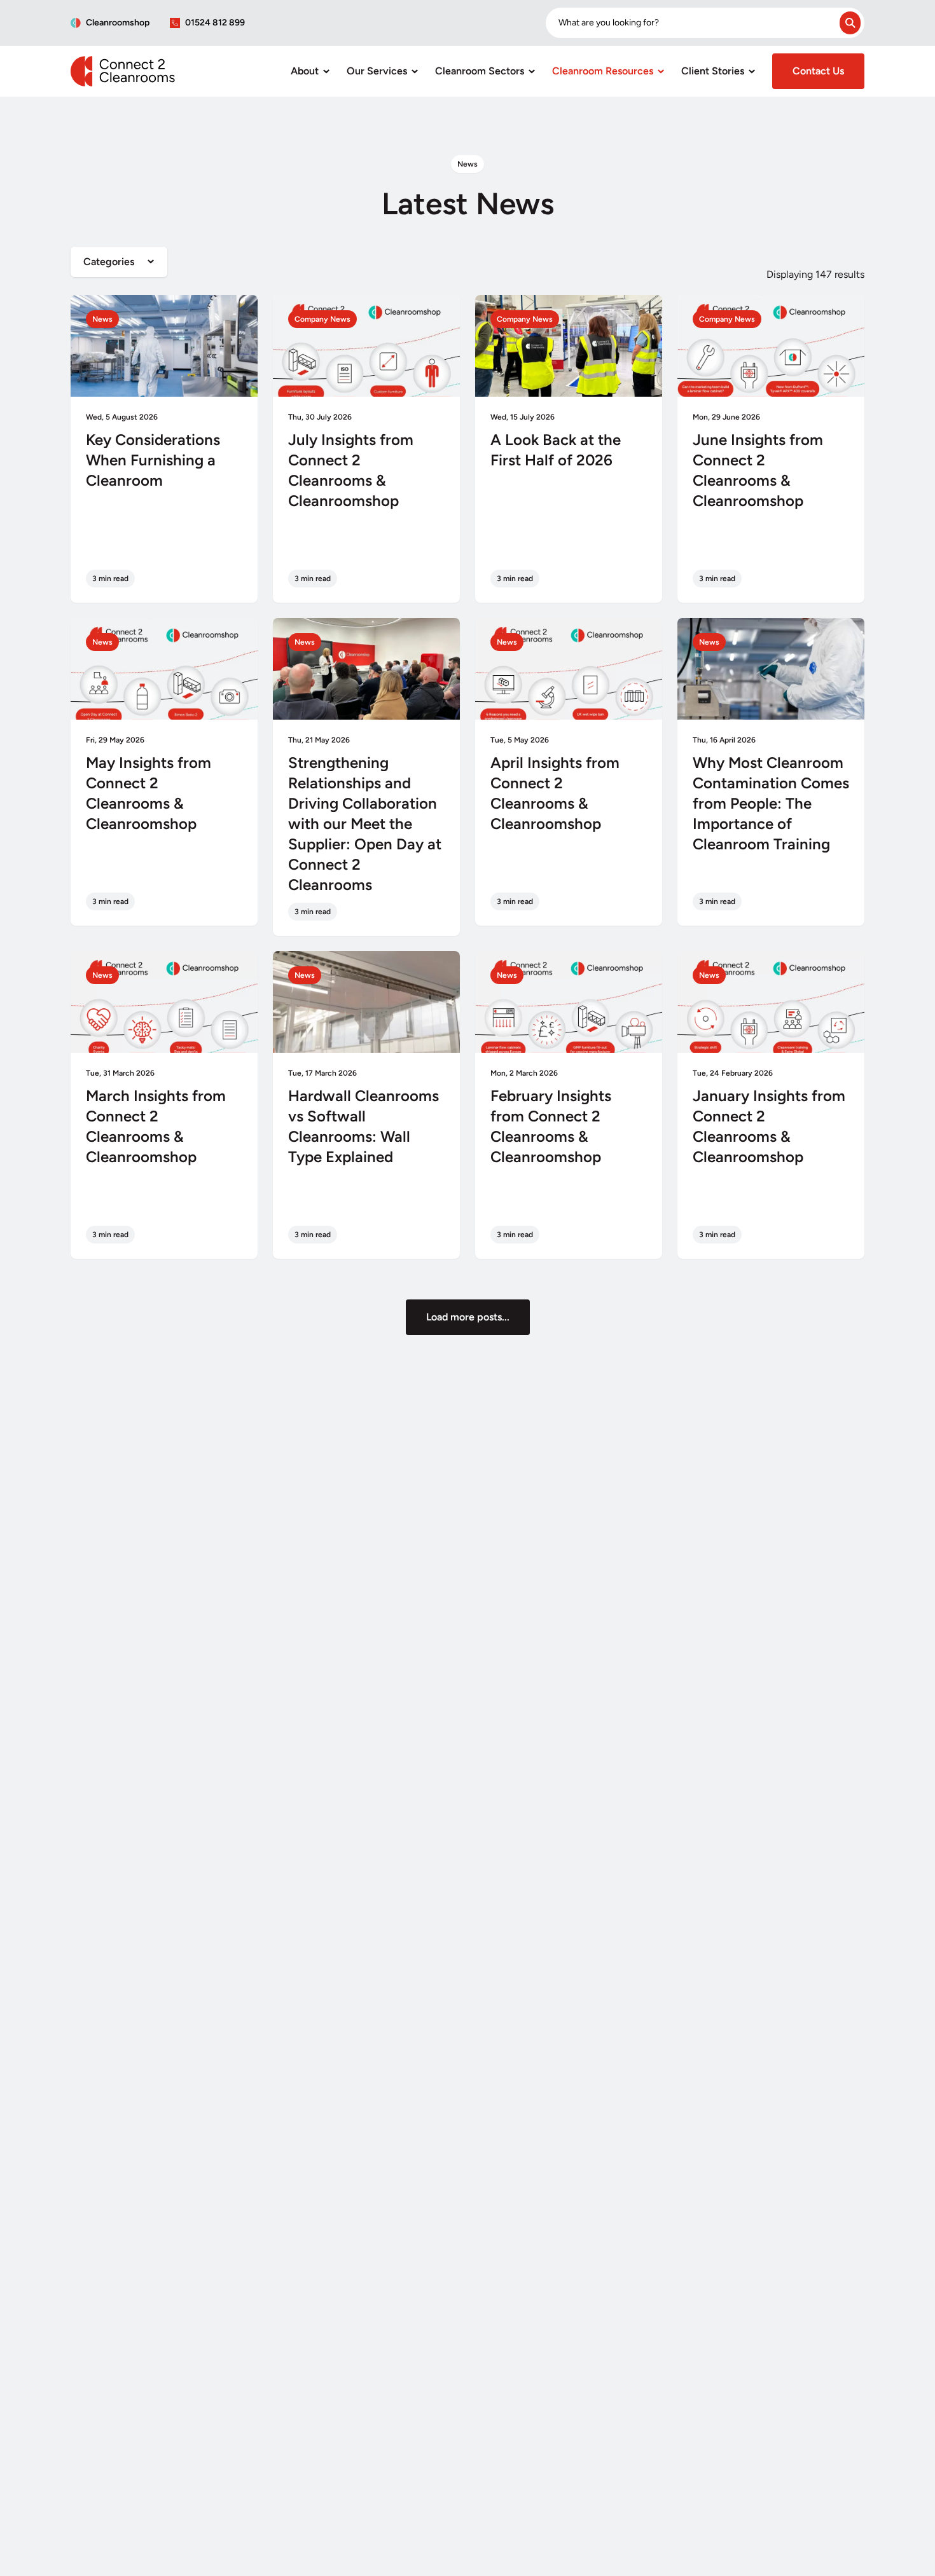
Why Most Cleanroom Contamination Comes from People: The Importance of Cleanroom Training (771, 803)
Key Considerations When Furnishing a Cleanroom (153, 460)
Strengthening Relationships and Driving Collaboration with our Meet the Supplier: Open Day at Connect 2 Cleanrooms (365, 824)
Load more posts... (468, 1317)
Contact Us (818, 71)
